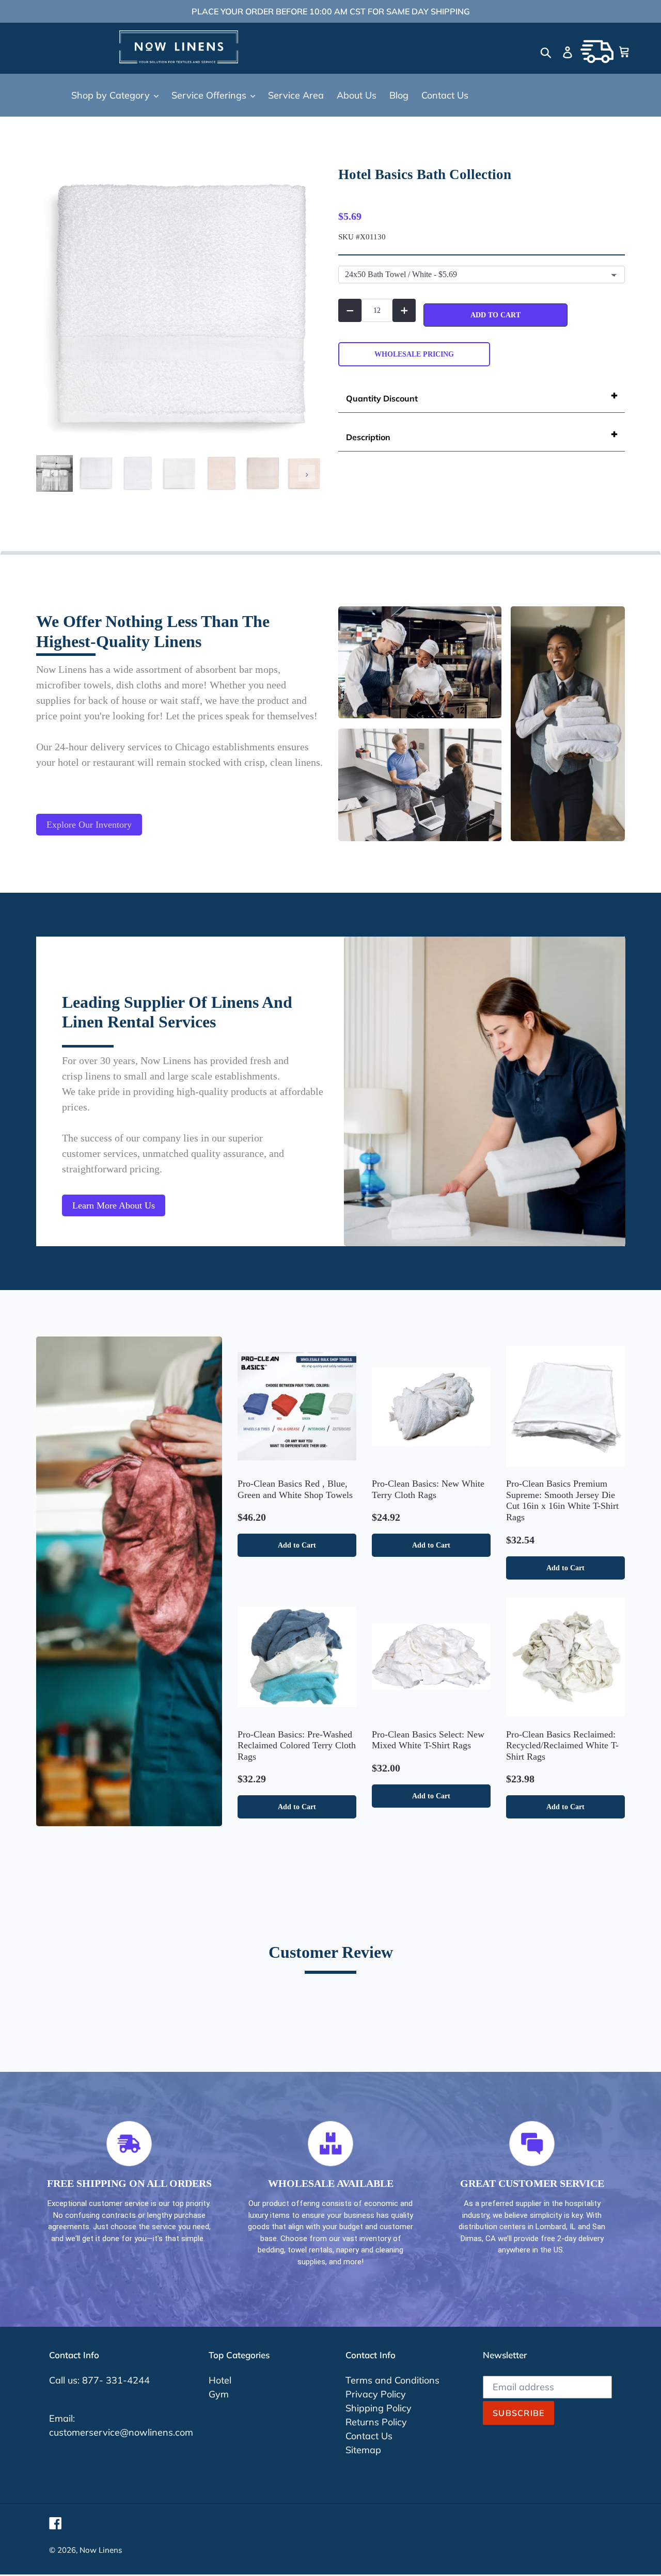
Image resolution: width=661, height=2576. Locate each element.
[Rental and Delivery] (597, 52)
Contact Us (369, 2436)
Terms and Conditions (392, 2380)
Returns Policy (376, 2422)
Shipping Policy (379, 2408)
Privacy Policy (376, 2394)
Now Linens (101, 2550)
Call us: (66, 2380)
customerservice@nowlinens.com (121, 2432)
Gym (219, 2394)
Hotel (220, 2380)
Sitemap (363, 2450)
